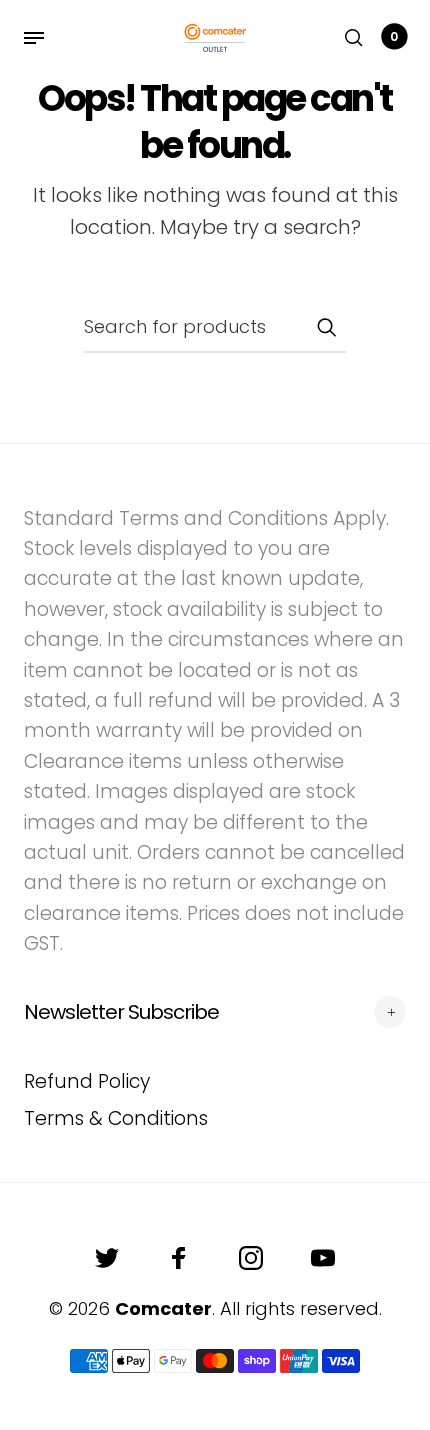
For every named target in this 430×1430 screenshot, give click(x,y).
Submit (326, 327)
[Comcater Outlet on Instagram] (251, 1258)
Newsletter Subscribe (121, 1012)
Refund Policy (87, 1081)
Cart (394, 36)
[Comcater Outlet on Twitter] (107, 1258)
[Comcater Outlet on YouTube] (323, 1258)
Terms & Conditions (116, 1118)
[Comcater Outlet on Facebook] (179, 1258)
